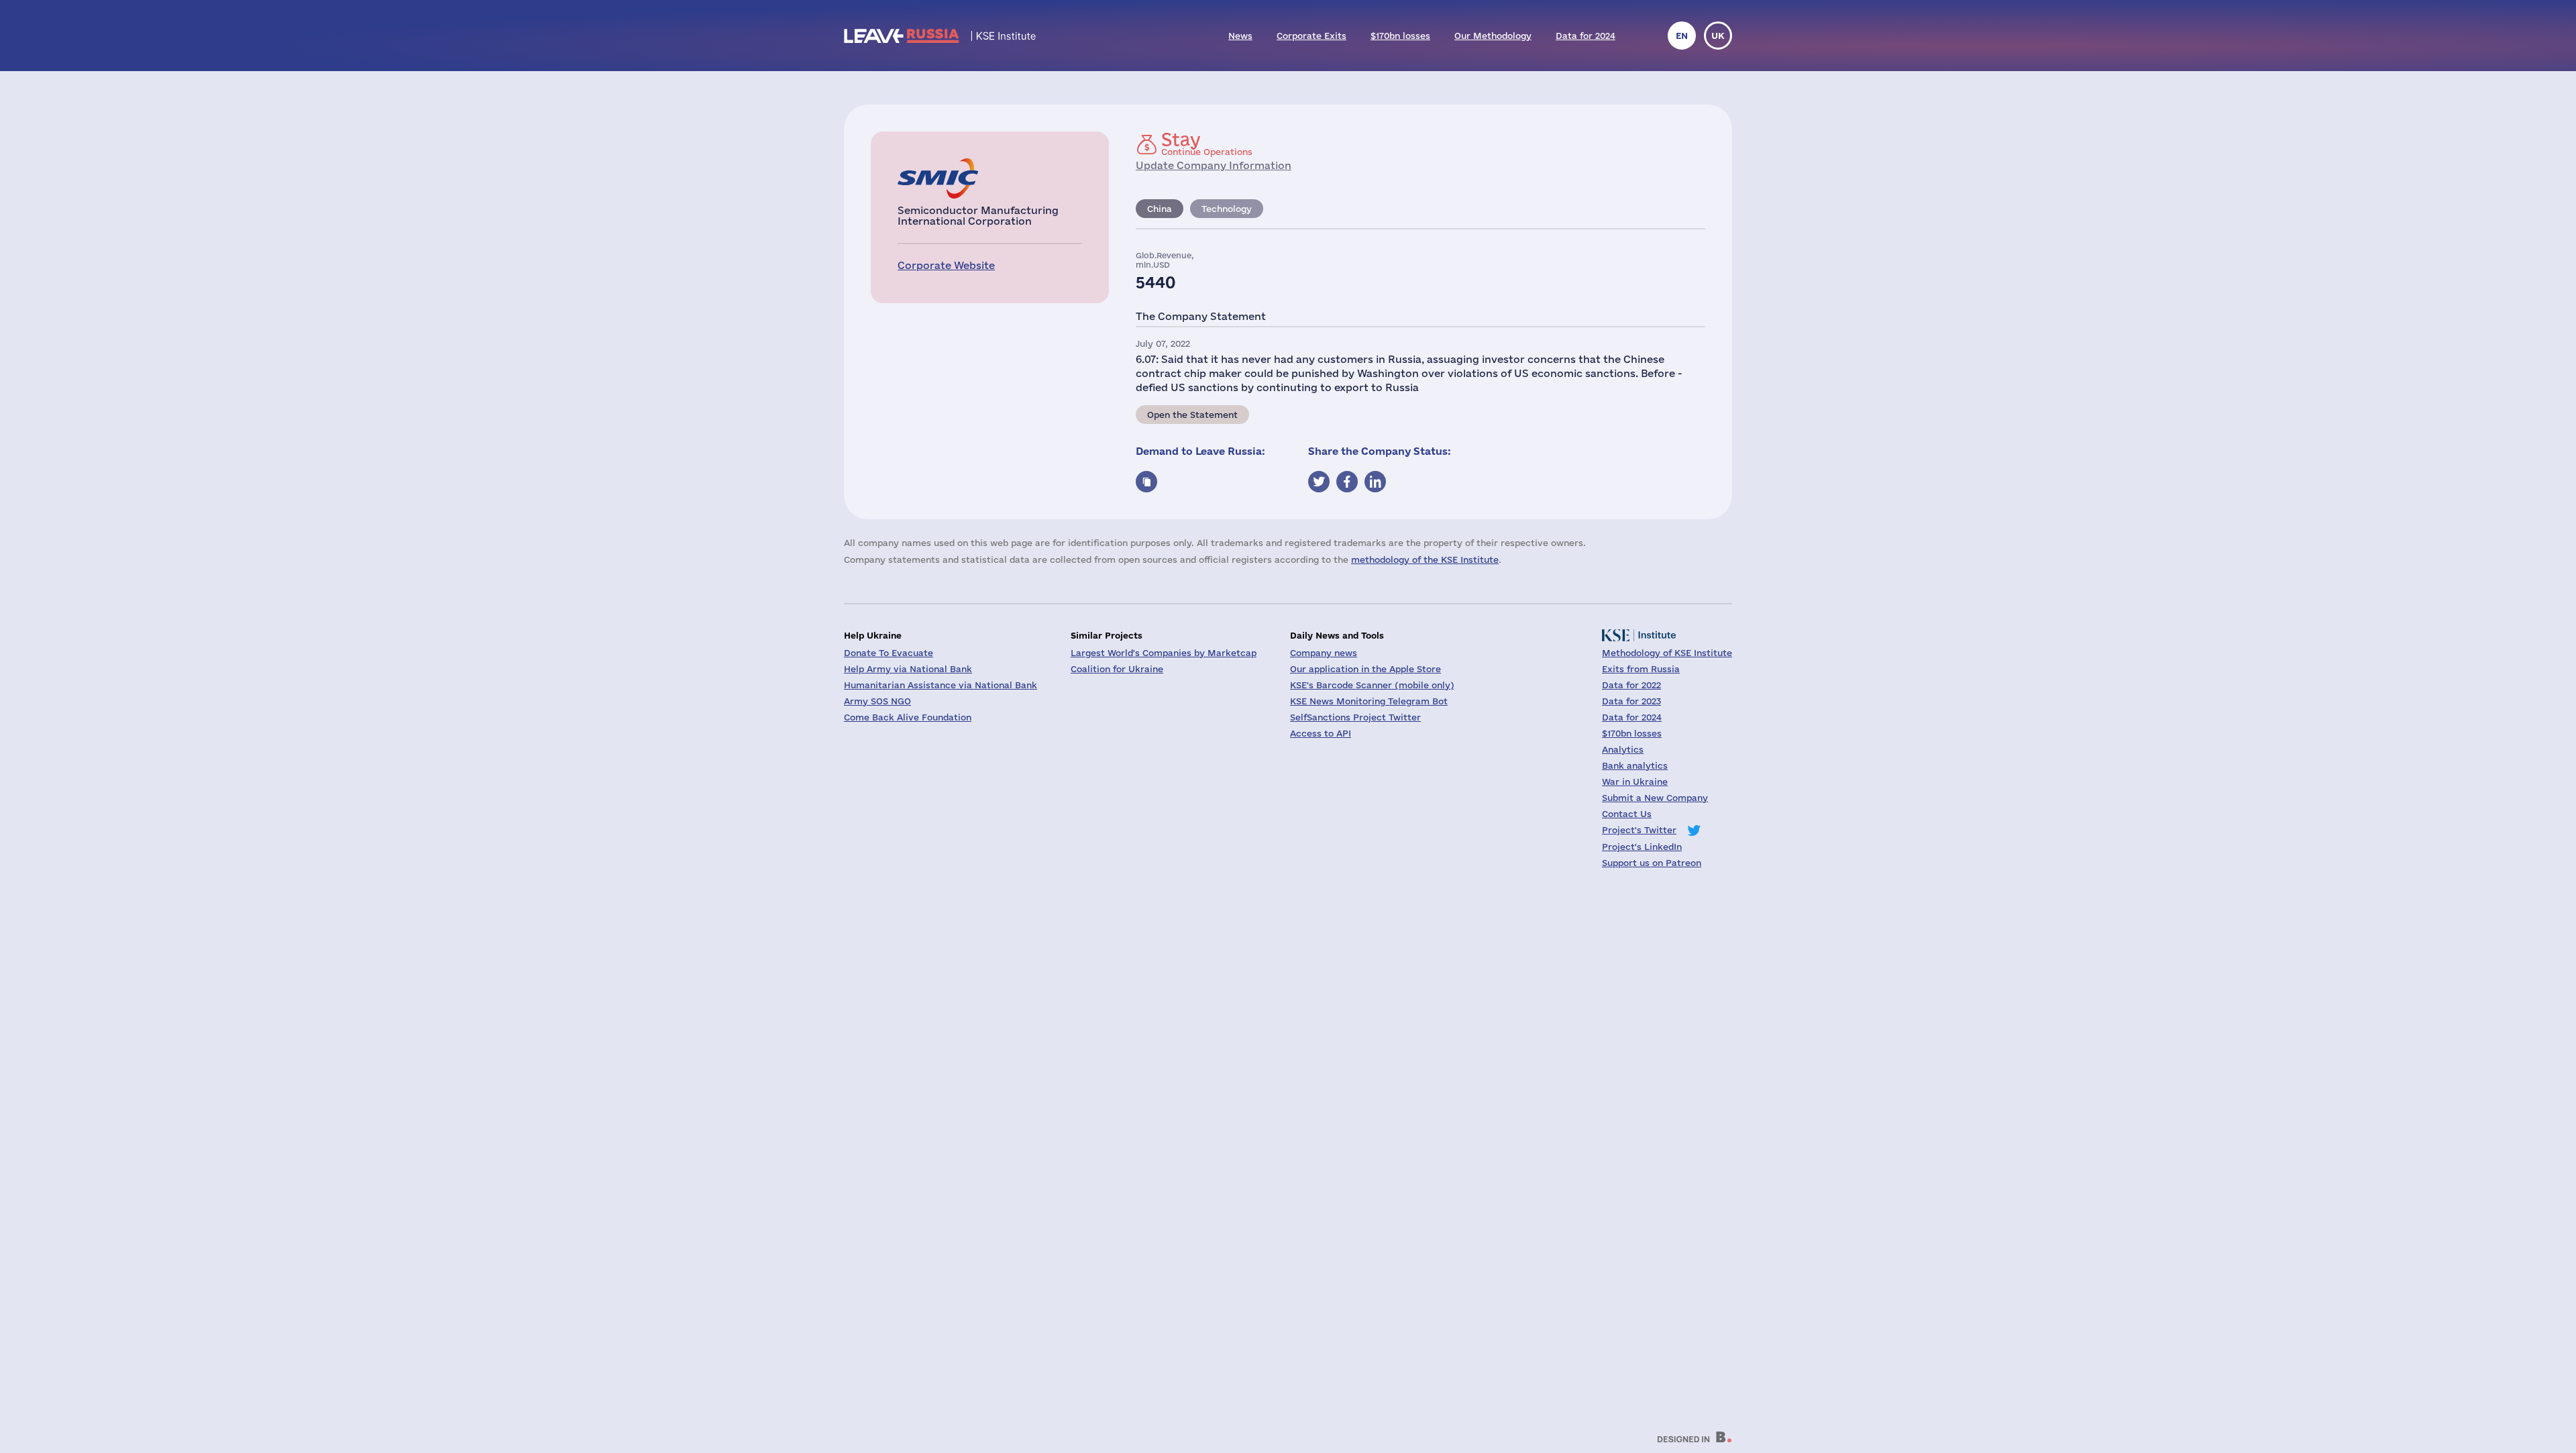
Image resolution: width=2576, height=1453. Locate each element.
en (1682, 36)
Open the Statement (1192, 415)
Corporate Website (946, 265)
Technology (1227, 209)
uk (1718, 36)
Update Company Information (1214, 165)
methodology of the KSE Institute (1425, 559)
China (1160, 209)
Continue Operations (1207, 144)
